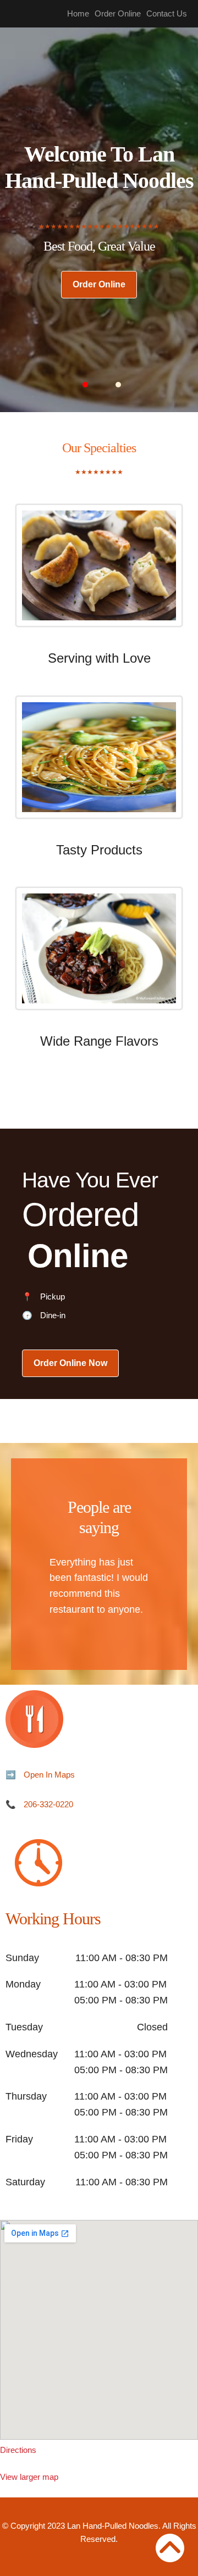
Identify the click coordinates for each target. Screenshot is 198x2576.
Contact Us (167, 13)
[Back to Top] (170, 2548)
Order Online (118, 13)
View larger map (29, 2477)
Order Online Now (70, 1363)
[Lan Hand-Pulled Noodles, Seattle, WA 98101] (99, 2330)
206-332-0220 (48, 1804)
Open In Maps (49, 1775)
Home (78, 13)
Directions (18, 2450)
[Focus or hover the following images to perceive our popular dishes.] (99, 574)
